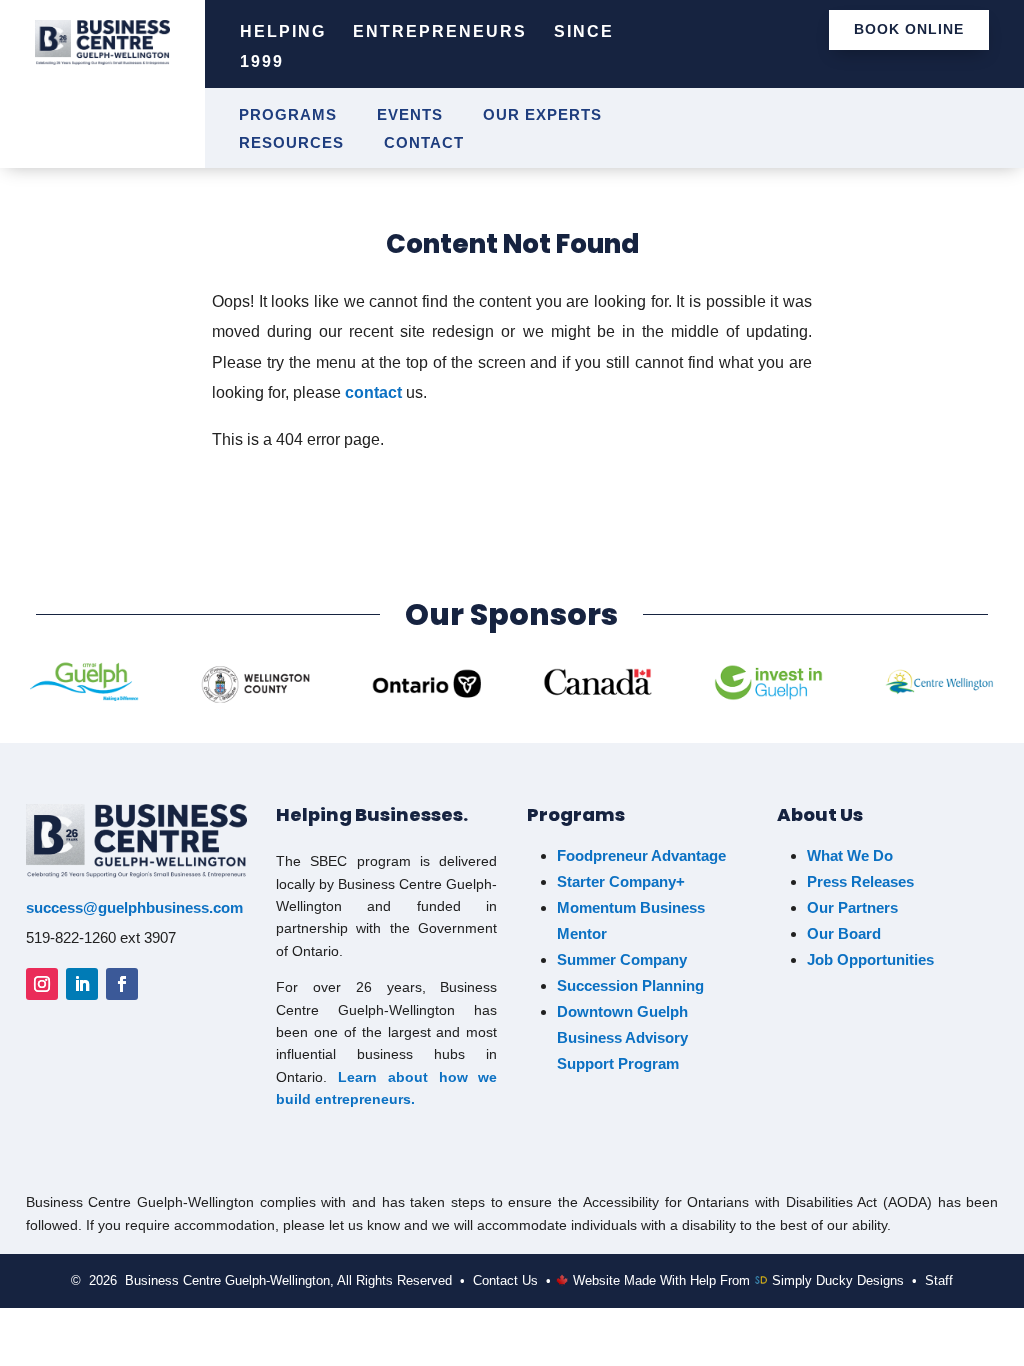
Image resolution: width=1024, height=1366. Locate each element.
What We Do (850, 855)
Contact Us (505, 1280)
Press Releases (860, 881)
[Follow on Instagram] (42, 984)
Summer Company (622, 959)
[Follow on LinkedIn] (82, 984)
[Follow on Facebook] (122, 984)
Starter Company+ (621, 881)
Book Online (909, 29)
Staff (939, 1280)
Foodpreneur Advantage (641, 855)
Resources (291, 143)
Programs (288, 115)
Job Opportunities (872, 959)
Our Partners (852, 907)
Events (410, 115)
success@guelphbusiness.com (134, 907)
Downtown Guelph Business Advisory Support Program (622, 1037)
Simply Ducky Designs (838, 1280)
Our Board (844, 933)
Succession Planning (630, 985)
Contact (424, 143)
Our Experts (542, 115)
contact (373, 392)
